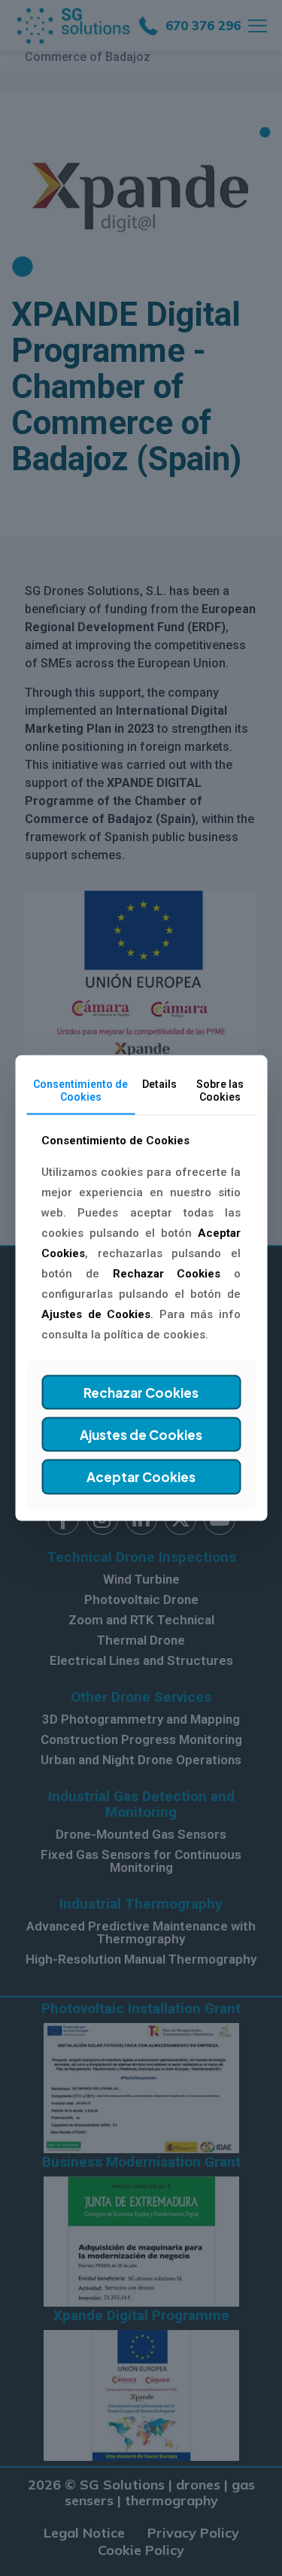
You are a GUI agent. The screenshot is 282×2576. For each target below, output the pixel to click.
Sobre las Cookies (220, 1091)
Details (159, 1084)
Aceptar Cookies (141, 1477)
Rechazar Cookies (141, 1392)
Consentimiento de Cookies (80, 1091)
